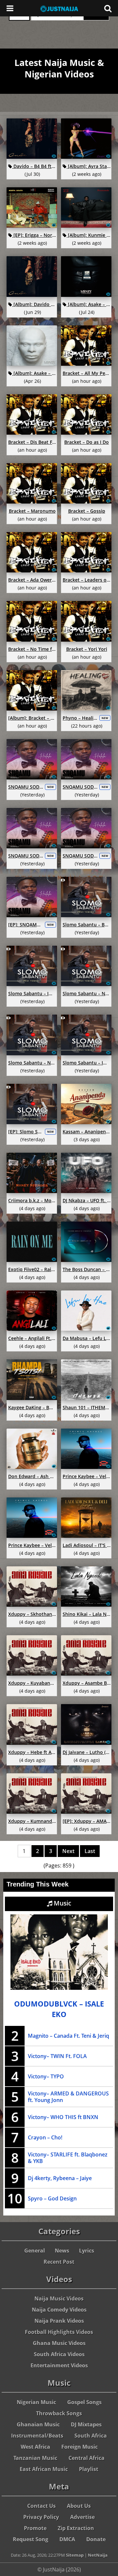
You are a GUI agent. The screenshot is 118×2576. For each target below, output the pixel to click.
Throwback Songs (59, 2413)
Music (62, 1903)
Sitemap (75, 2555)
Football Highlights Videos (59, 2332)
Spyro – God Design (52, 2198)
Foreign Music (79, 2447)
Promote (35, 2528)
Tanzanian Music (35, 2458)
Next (68, 1851)
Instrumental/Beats (37, 2436)
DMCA (67, 2539)
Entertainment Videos (59, 2365)
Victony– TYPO (46, 2076)
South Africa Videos (59, 2354)
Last (90, 1851)
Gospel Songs (84, 2402)
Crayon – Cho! (45, 2137)
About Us (79, 2506)
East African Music (44, 2469)
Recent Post (59, 2262)
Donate (96, 2539)
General (35, 2251)
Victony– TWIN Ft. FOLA (57, 2056)
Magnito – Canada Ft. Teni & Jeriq (69, 2036)
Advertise (82, 2517)
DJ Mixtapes (86, 2424)
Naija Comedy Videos (59, 2310)
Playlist (89, 2469)
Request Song (30, 2539)
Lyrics (87, 2251)
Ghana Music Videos (59, 2343)
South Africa (91, 2436)
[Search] (108, 8)
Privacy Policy (41, 2517)
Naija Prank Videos (59, 2321)
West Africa (35, 2447)
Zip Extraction (76, 2528)
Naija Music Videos (59, 2298)
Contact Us (41, 2506)
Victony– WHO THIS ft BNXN (63, 2117)
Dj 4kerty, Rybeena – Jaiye (60, 2178)
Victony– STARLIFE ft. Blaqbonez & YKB (68, 2158)
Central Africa (87, 2458)
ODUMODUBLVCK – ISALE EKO (59, 2009)
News (62, 2251)
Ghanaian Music (38, 2424)
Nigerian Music (36, 2402)
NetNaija (98, 2555)
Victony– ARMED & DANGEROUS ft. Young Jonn (68, 2097)
